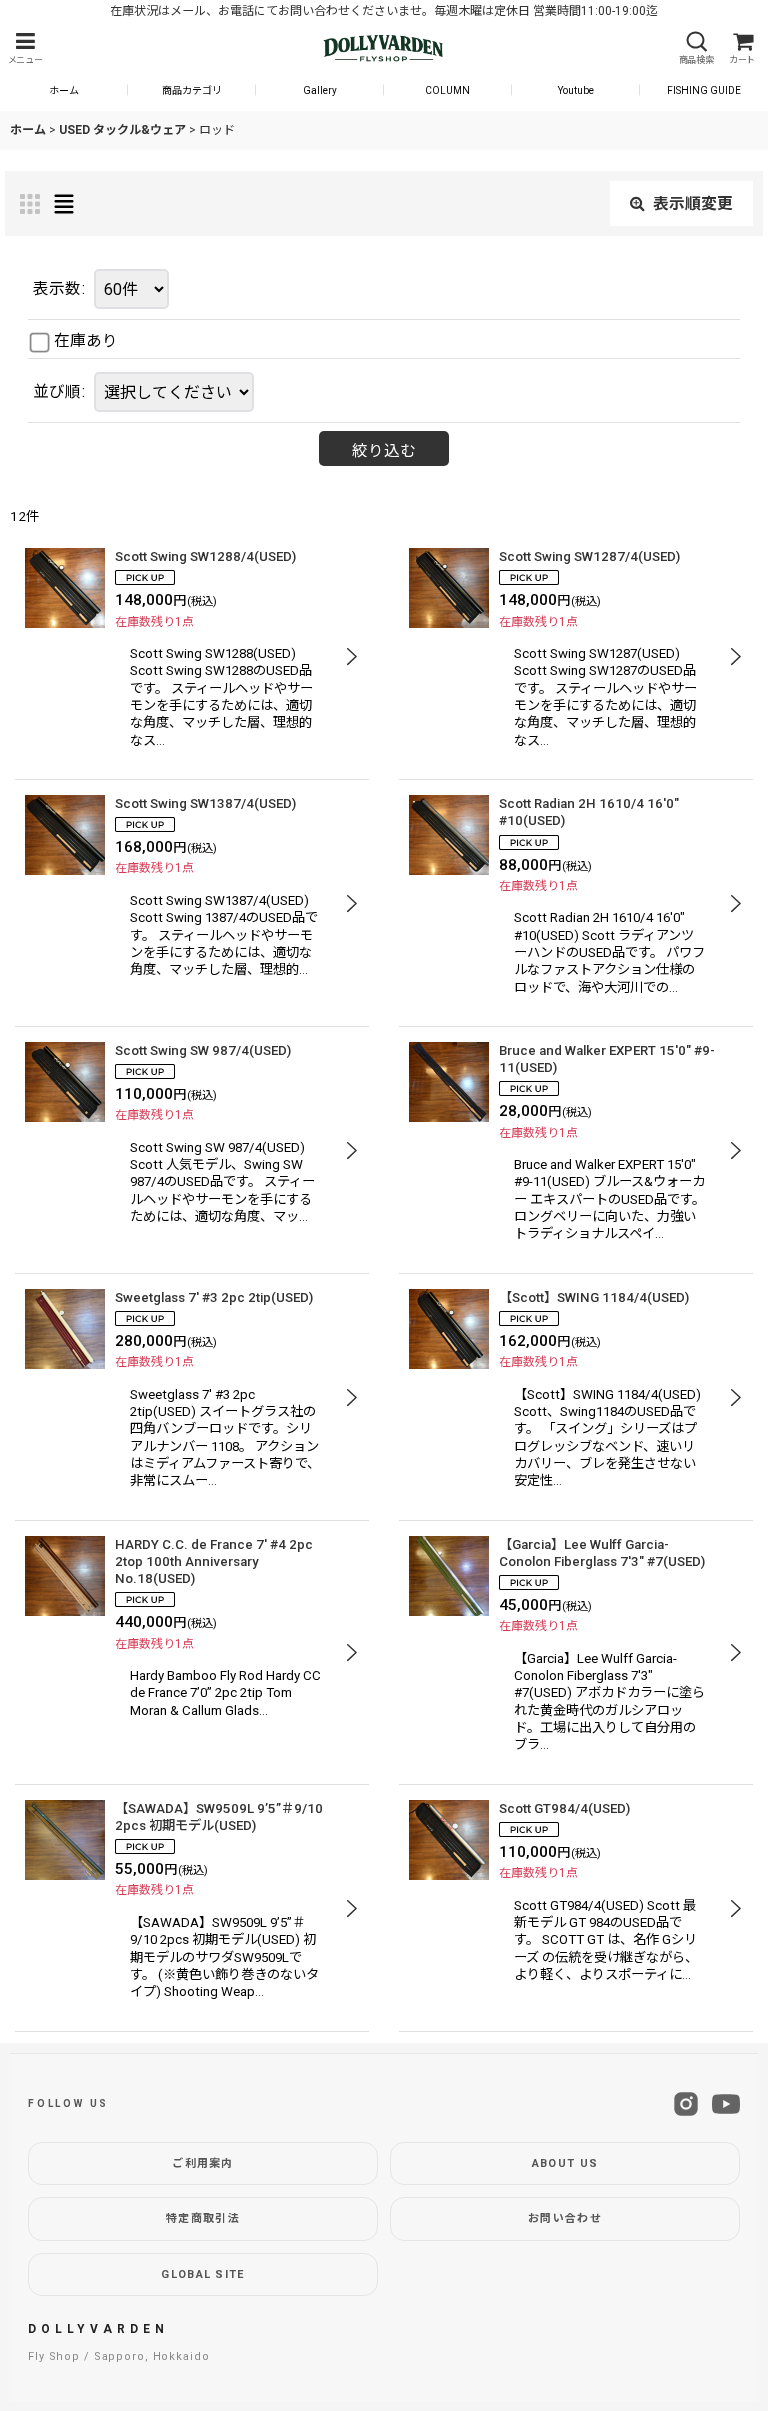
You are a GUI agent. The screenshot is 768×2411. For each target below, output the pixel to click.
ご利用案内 (203, 2163)
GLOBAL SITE (203, 2274)
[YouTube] (726, 2104)
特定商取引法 (203, 2218)
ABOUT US (565, 2163)
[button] (25, 48)
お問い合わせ (565, 2218)
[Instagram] (686, 2104)
